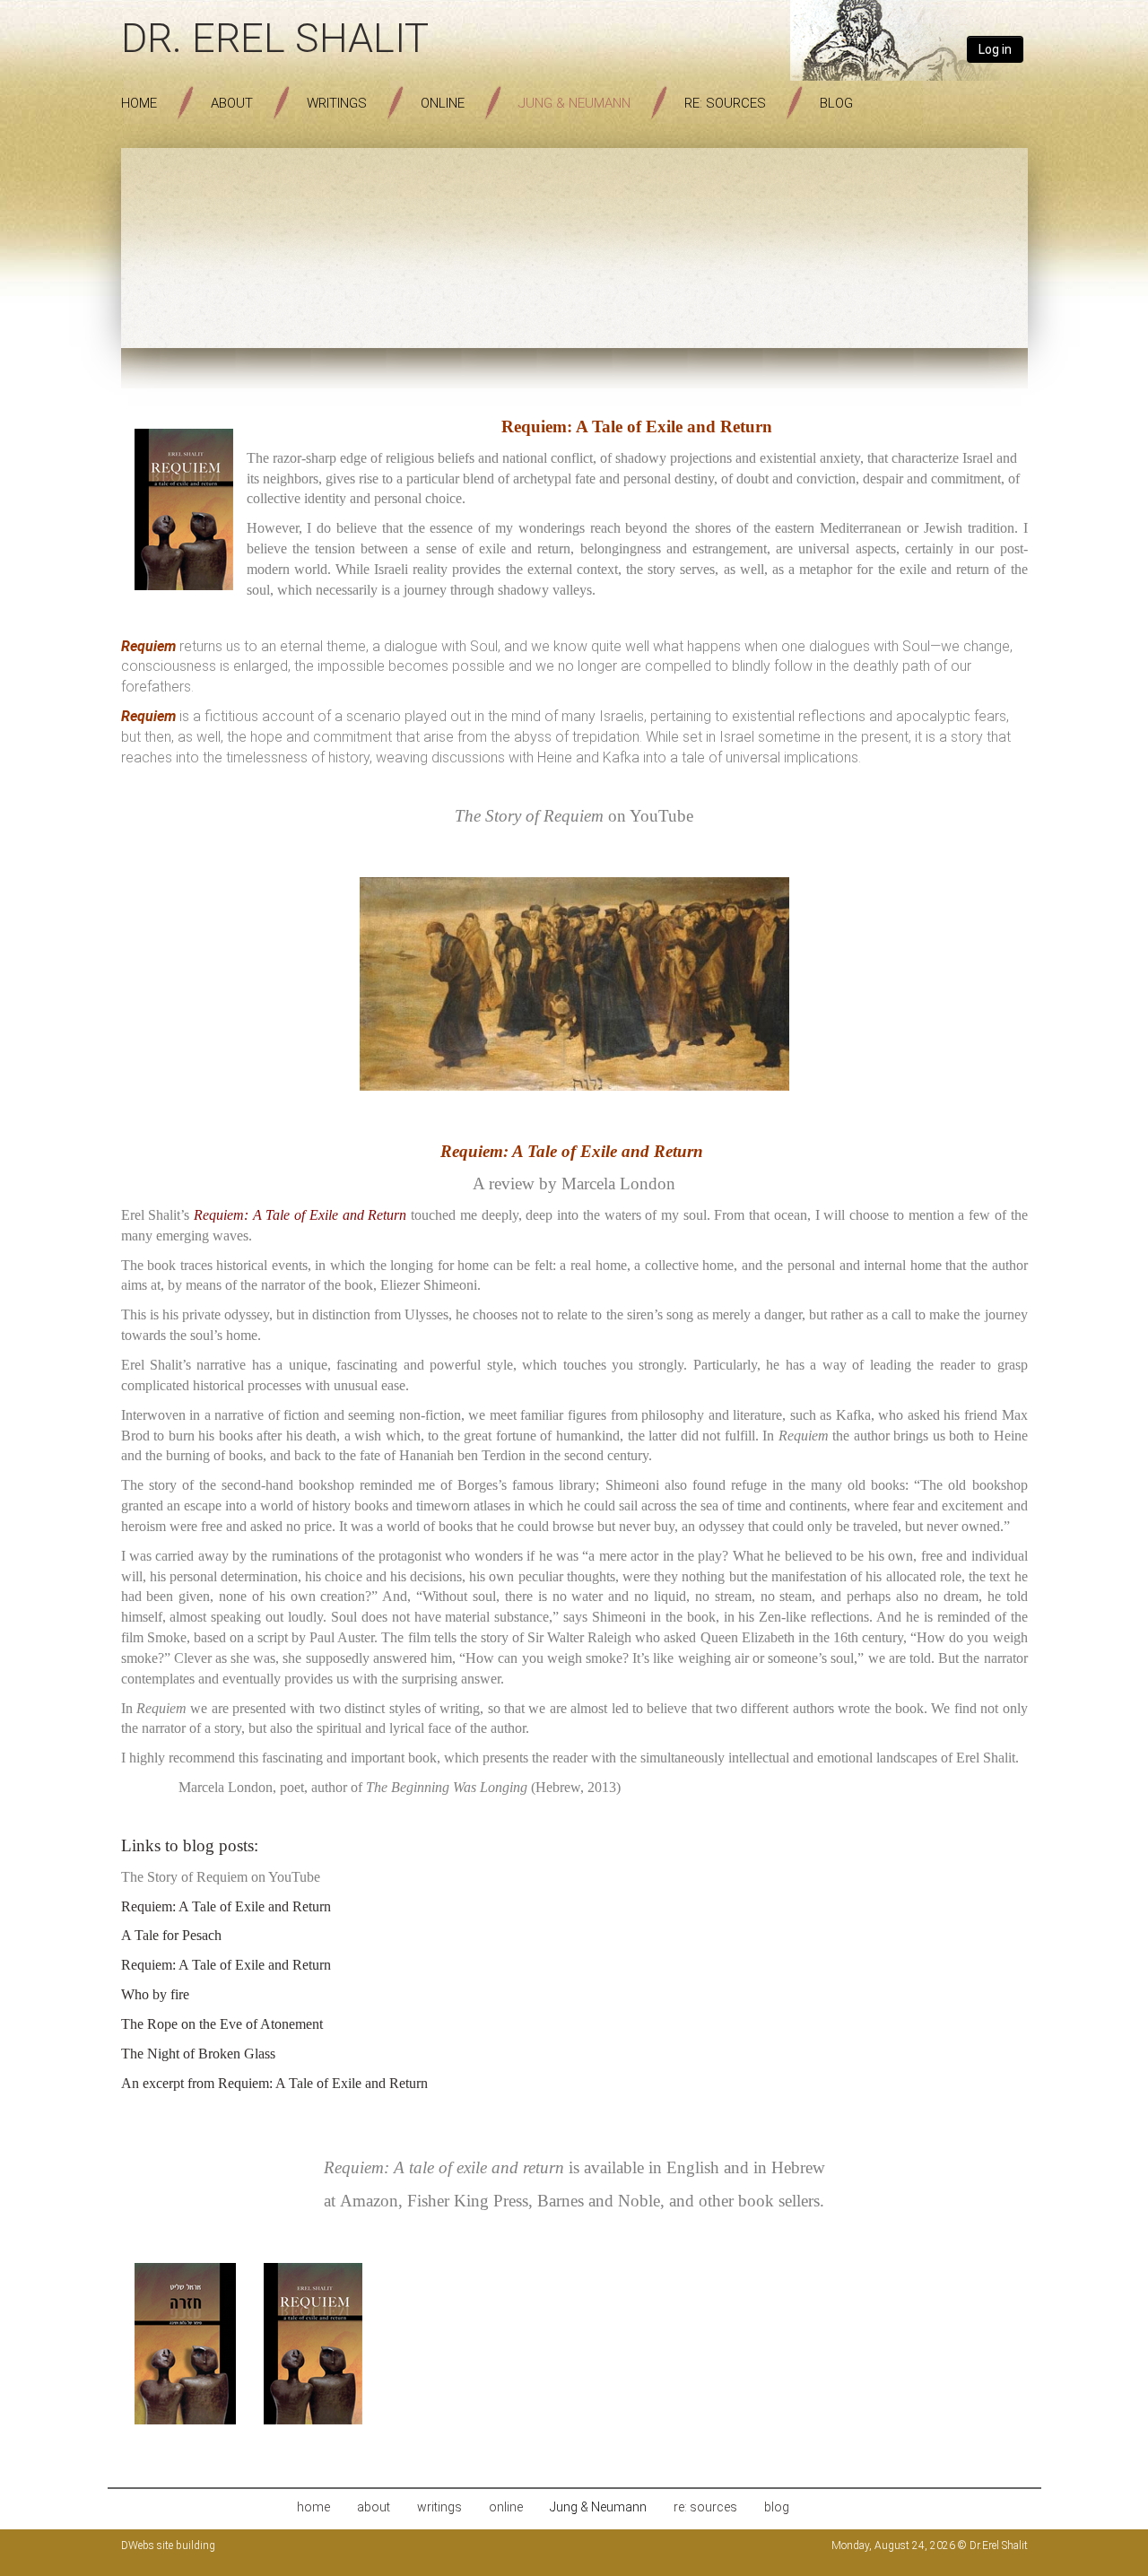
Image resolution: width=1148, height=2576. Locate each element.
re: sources (725, 103)
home (139, 103)
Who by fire (155, 1994)
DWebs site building (168, 2546)
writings (337, 103)
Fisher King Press (468, 2201)
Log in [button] (995, 49)
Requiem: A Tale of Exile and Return (226, 1906)
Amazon (369, 2201)
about (232, 103)
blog (836, 103)
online (443, 103)
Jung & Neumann (574, 103)
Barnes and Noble (599, 2201)
